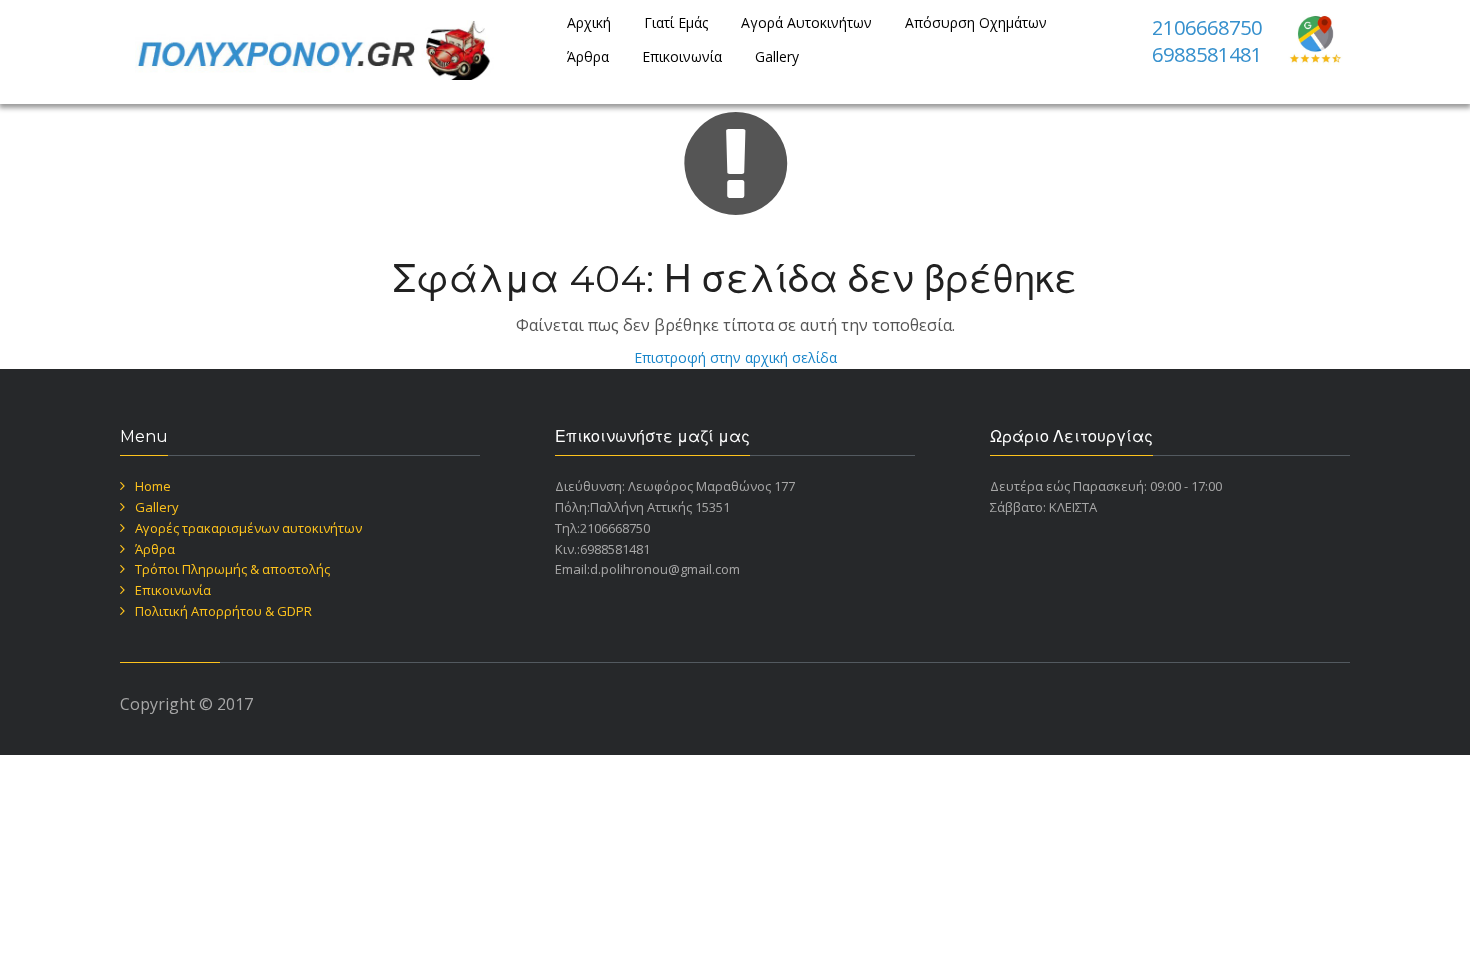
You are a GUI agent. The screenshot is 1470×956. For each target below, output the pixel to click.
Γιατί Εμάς (676, 22)
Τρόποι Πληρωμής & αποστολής (232, 569)
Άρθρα (588, 56)
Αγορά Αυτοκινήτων (806, 22)
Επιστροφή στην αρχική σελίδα (735, 357)
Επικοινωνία (682, 56)
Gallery (777, 56)
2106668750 (1207, 27)
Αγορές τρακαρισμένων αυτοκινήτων (248, 528)
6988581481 (1207, 54)
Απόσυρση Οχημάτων (976, 22)
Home (153, 486)
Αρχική (589, 22)
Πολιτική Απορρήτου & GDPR (223, 611)
